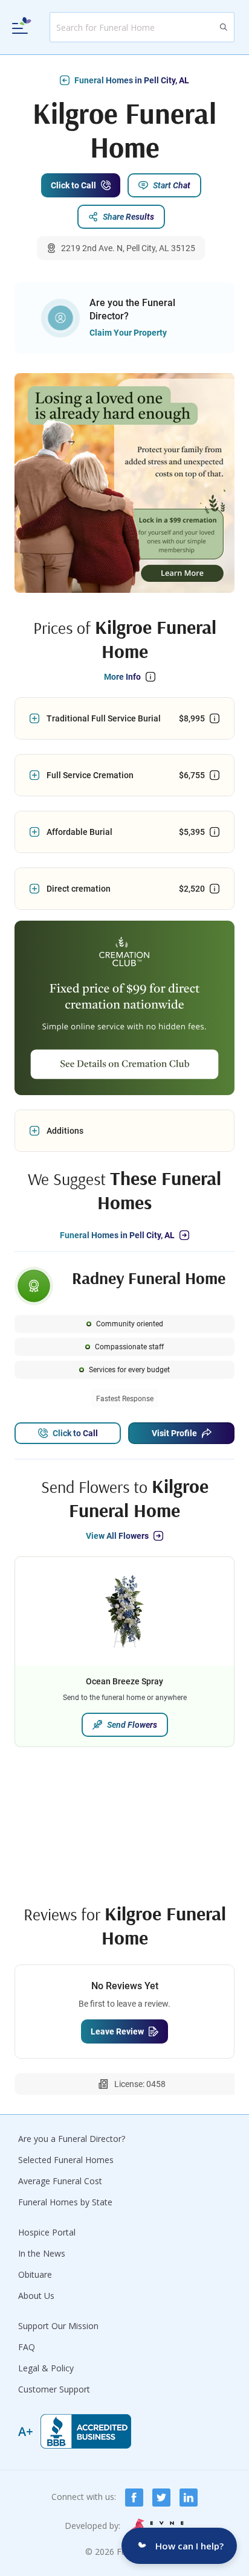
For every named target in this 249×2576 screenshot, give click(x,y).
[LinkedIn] (189, 2498)
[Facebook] (134, 2498)
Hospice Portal (47, 2232)
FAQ (27, 2347)
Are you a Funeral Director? (72, 2139)
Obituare (35, 2274)
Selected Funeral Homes (66, 2160)
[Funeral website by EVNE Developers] (157, 2526)
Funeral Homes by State (65, 2202)
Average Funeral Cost (60, 2181)
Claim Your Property (128, 333)
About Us (36, 2296)
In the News (42, 2253)
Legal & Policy (46, 2368)
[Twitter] (161, 2498)
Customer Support (54, 2389)
